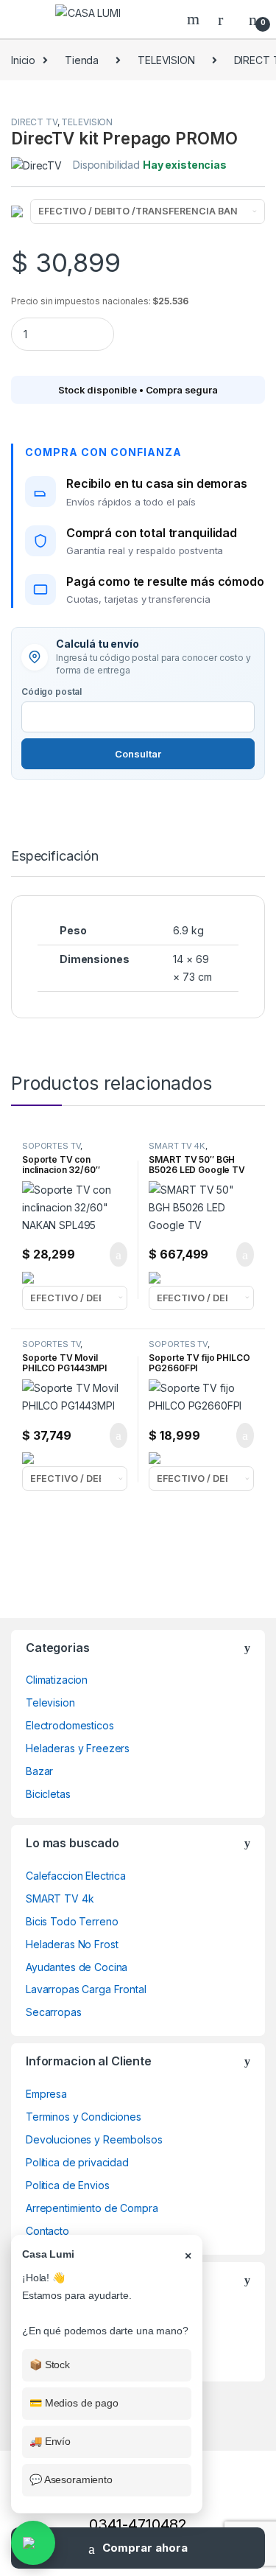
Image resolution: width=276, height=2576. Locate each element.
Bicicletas (48, 1794)
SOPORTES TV (51, 1146)
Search (195, 19)
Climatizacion (57, 1680)
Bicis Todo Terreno (72, 1921)
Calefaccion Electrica (76, 1876)
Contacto (47, 2231)
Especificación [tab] (55, 857)
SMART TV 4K (177, 1146)
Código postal (52, 692)
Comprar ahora (145, 2548)
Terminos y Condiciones (84, 2117)
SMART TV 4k (60, 1898)
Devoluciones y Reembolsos (94, 2139)
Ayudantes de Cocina (77, 1967)
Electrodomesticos (70, 1725)
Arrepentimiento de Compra (92, 2208)
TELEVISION (166, 60)
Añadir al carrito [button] (112, 1255)
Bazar (39, 1771)
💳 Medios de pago (74, 2403)
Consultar (138, 754)
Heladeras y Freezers (78, 1748)
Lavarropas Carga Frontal (86, 1989)
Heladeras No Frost (72, 1944)
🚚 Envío (50, 2441)
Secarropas (54, 2012)
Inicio (23, 60)
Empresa (46, 2094)
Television (50, 1702)
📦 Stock (50, 2365)
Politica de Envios (67, 2185)
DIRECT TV (34, 122)
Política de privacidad (77, 2162)
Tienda (82, 60)
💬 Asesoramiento (71, 2479)
